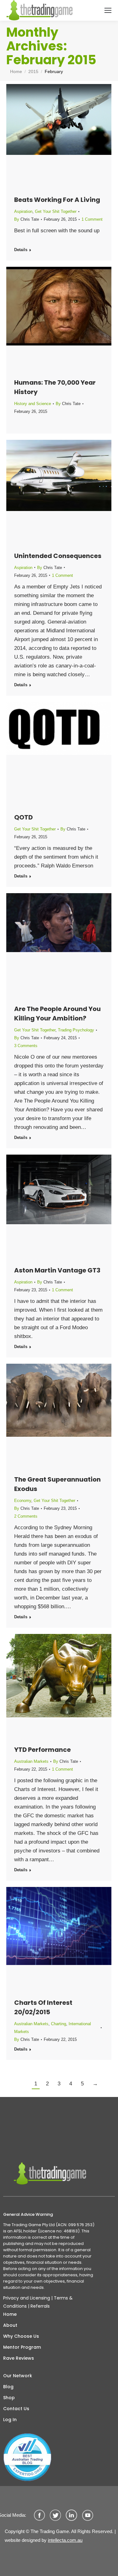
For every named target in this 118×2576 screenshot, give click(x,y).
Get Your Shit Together (56, 211)
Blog (8, 2387)
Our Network (18, 2376)
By (27, 219)
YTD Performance (42, 1750)
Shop (9, 2398)
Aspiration (23, 211)
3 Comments (26, 1046)
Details (21, 250)
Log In (10, 2420)
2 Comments (26, 1516)
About (10, 2325)
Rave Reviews (19, 2358)
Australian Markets (31, 1761)
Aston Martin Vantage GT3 (57, 1270)
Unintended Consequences (58, 556)
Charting (59, 2024)
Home (10, 2314)
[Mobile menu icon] (108, 10)
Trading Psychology (76, 1030)
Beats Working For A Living (57, 200)
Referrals (40, 2306)
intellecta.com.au (65, 2540)
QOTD (23, 817)
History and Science (33, 404)
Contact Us (16, 2409)
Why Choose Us (21, 2336)
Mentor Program (22, 2347)
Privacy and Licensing (27, 2298)
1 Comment (92, 219)
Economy (23, 1501)
